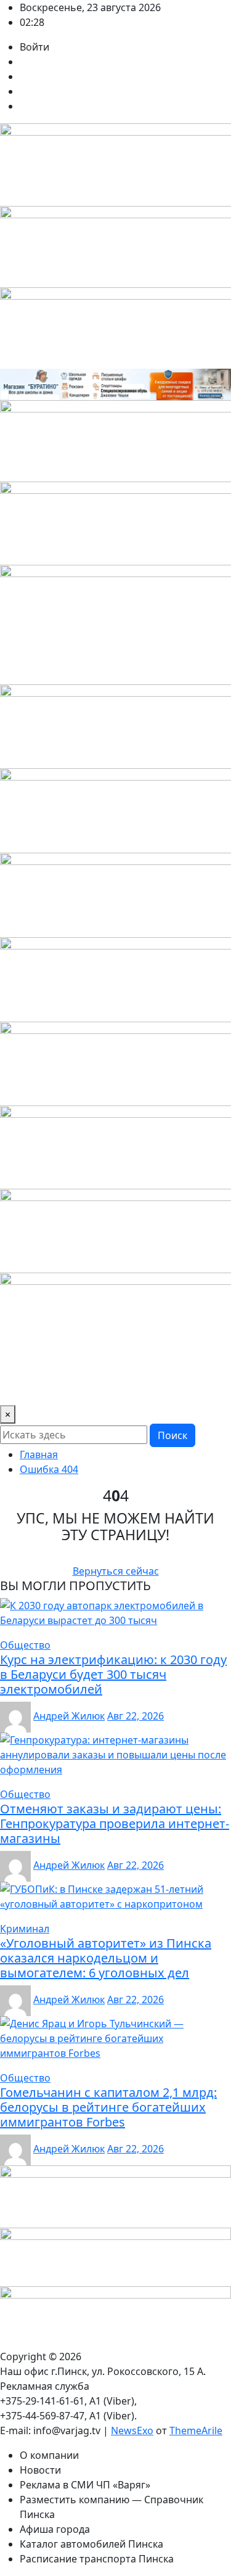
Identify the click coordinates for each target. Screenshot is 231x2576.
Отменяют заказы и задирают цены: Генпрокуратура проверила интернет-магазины (115, 1823)
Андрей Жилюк (69, 1716)
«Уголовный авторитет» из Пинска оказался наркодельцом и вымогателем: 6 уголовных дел (106, 1958)
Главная (39, 1454)
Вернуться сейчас (116, 1571)
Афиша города (55, 2529)
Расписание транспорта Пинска (97, 2559)
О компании (49, 2455)
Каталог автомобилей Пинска (91, 2544)
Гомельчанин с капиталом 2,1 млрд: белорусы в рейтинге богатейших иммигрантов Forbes (108, 2107)
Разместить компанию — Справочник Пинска (111, 2507)
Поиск (172, 1435)
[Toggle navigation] (17, 1388)
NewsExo (132, 2430)
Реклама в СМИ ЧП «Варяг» (85, 2485)
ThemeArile (196, 2430)
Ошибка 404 (49, 1469)
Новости (40, 2470)
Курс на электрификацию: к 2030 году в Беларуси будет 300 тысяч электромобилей (113, 1674)
